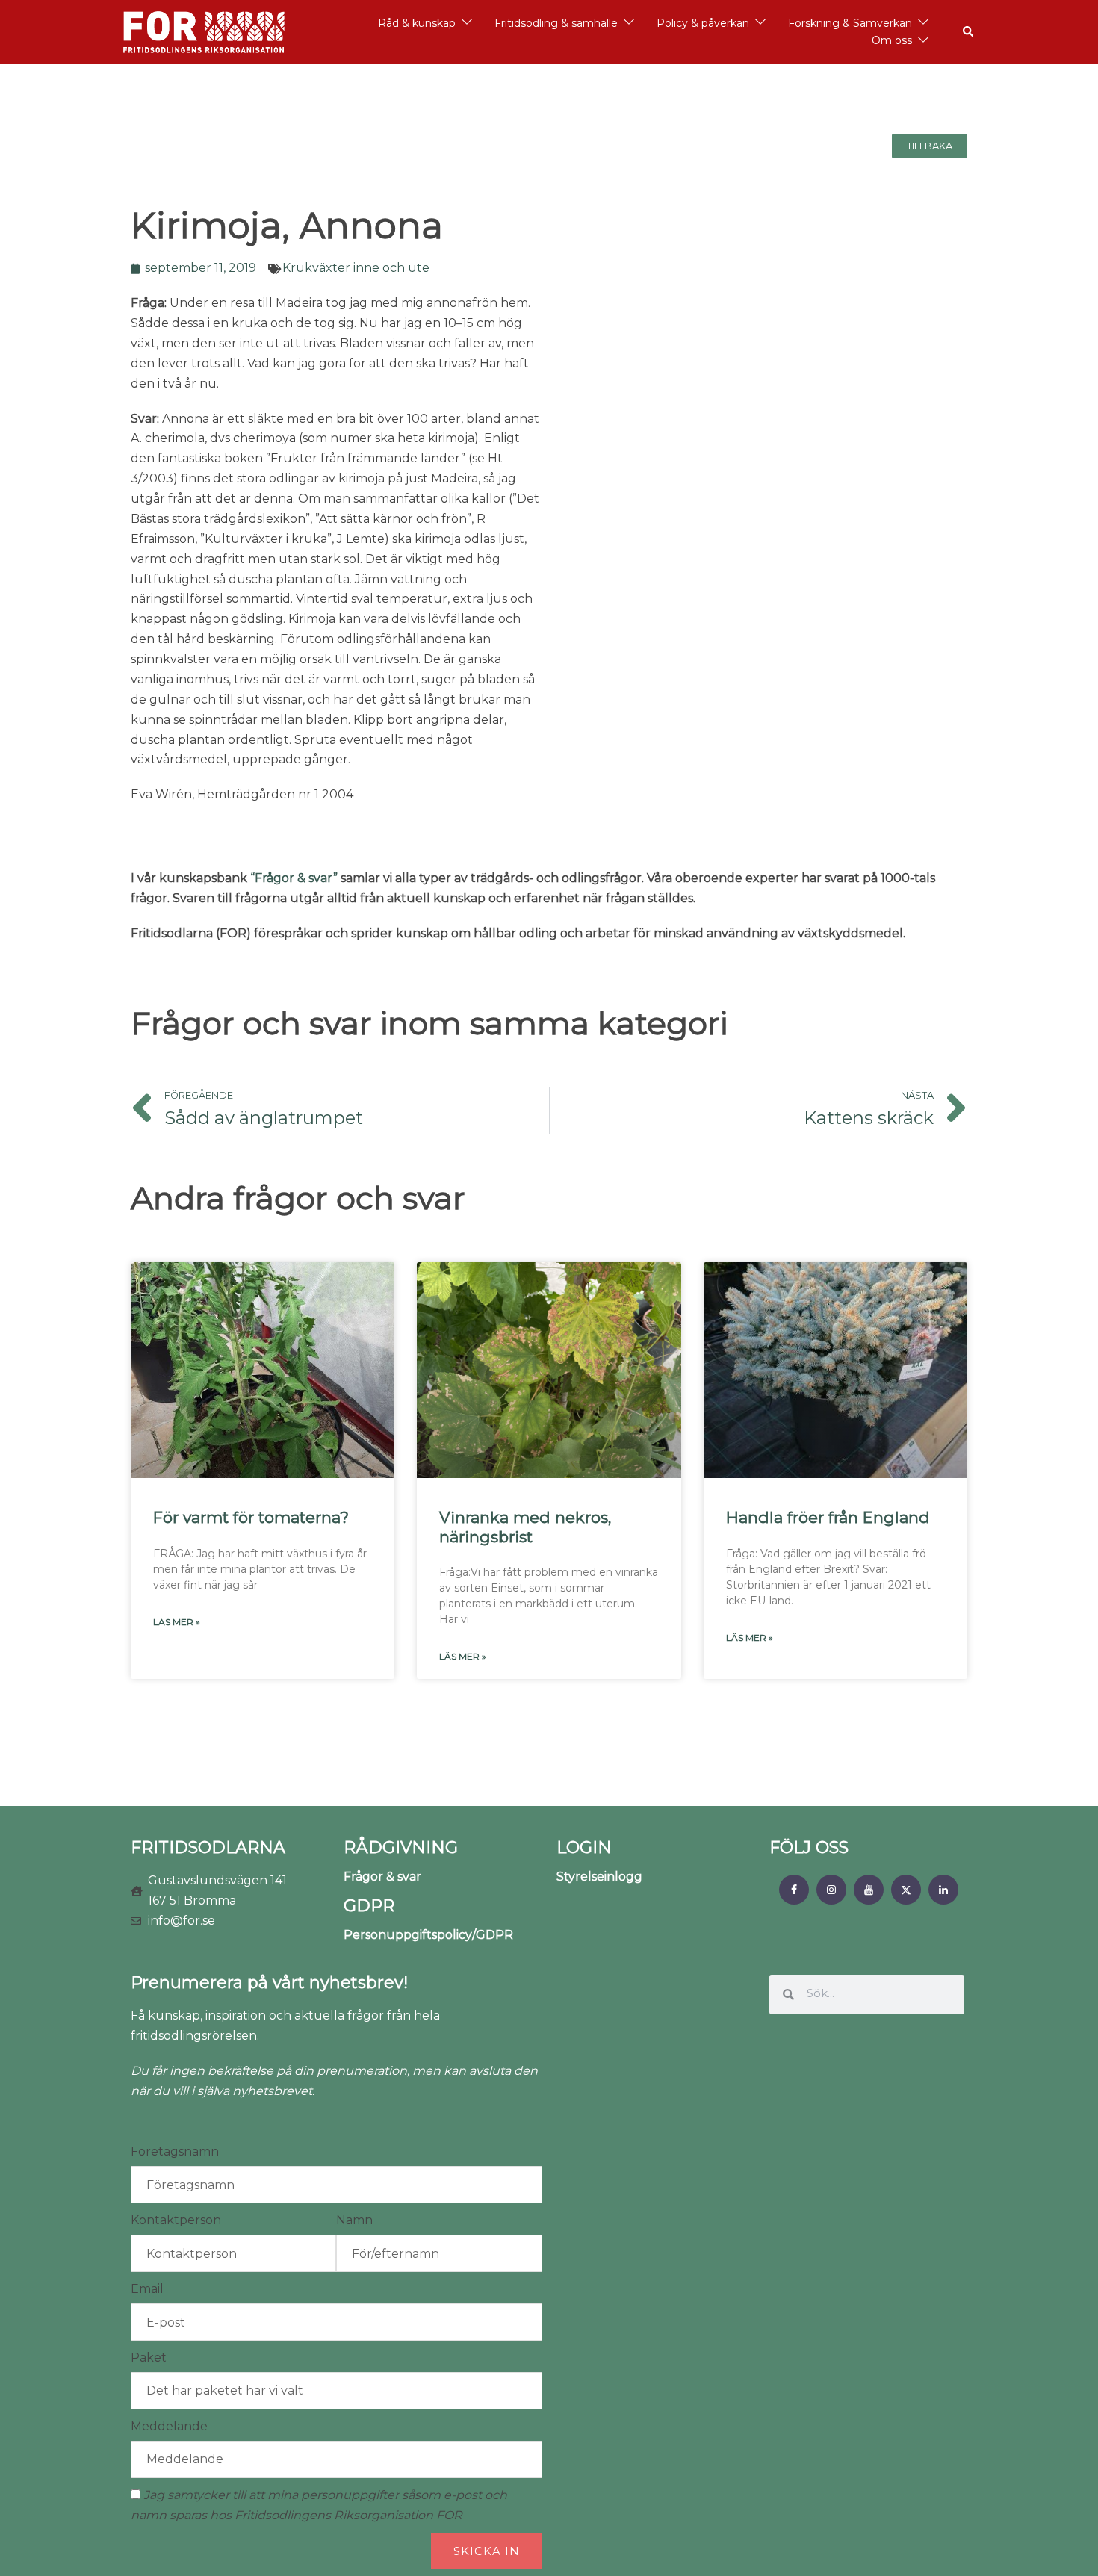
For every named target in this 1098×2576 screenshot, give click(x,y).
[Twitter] (906, 1890)
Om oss (892, 40)
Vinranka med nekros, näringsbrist (525, 1527)
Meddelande (169, 2426)
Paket (149, 2358)
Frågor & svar (382, 1877)
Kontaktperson (176, 2220)
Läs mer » (177, 1622)
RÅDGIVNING (401, 1847)
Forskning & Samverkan (850, 23)
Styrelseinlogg (599, 1877)
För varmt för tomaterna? (251, 1517)
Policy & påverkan (703, 23)
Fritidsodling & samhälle (556, 23)
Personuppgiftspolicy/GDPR (428, 1935)
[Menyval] (794, 1890)
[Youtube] (869, 1890)
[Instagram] (831, 1890)
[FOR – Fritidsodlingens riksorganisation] (204, 31)
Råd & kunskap (417, 23)
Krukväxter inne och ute (356, 268)
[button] (969, 32)
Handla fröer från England (828, 1517)
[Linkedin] (943, 1890)
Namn (354, 2220)
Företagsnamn (175, 2151)
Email (147, 2289)
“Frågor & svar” (294, 878)
